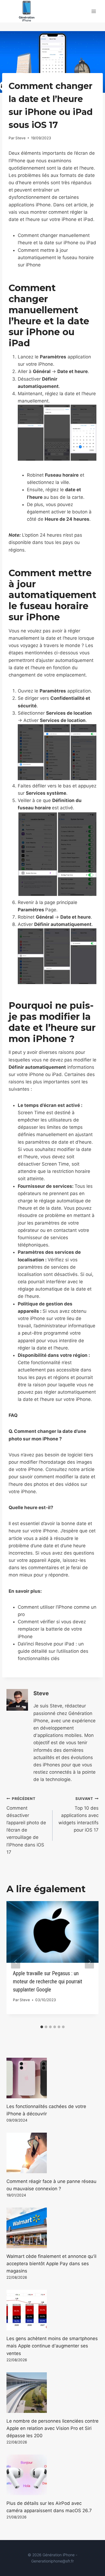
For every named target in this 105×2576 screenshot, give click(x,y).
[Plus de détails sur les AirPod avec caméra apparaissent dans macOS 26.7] (52, 2475)
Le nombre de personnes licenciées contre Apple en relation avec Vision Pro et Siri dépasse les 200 (52, 2428)
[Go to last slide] (16, 1962)
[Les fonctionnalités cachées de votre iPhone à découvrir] (52, 2078)
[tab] (42, 2027)
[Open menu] (94, 11)
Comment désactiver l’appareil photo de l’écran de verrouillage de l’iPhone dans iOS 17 (26, 1826)
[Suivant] (89, 1962)
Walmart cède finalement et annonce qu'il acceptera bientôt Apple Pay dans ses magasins (51, 2264)
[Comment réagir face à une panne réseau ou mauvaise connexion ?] (52, 2153)
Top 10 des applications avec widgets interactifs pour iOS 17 (78, 1815)
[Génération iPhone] (27, 11)
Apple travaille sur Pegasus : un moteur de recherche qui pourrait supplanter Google (48, 1981)
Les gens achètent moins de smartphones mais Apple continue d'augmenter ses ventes (52, 2346)
